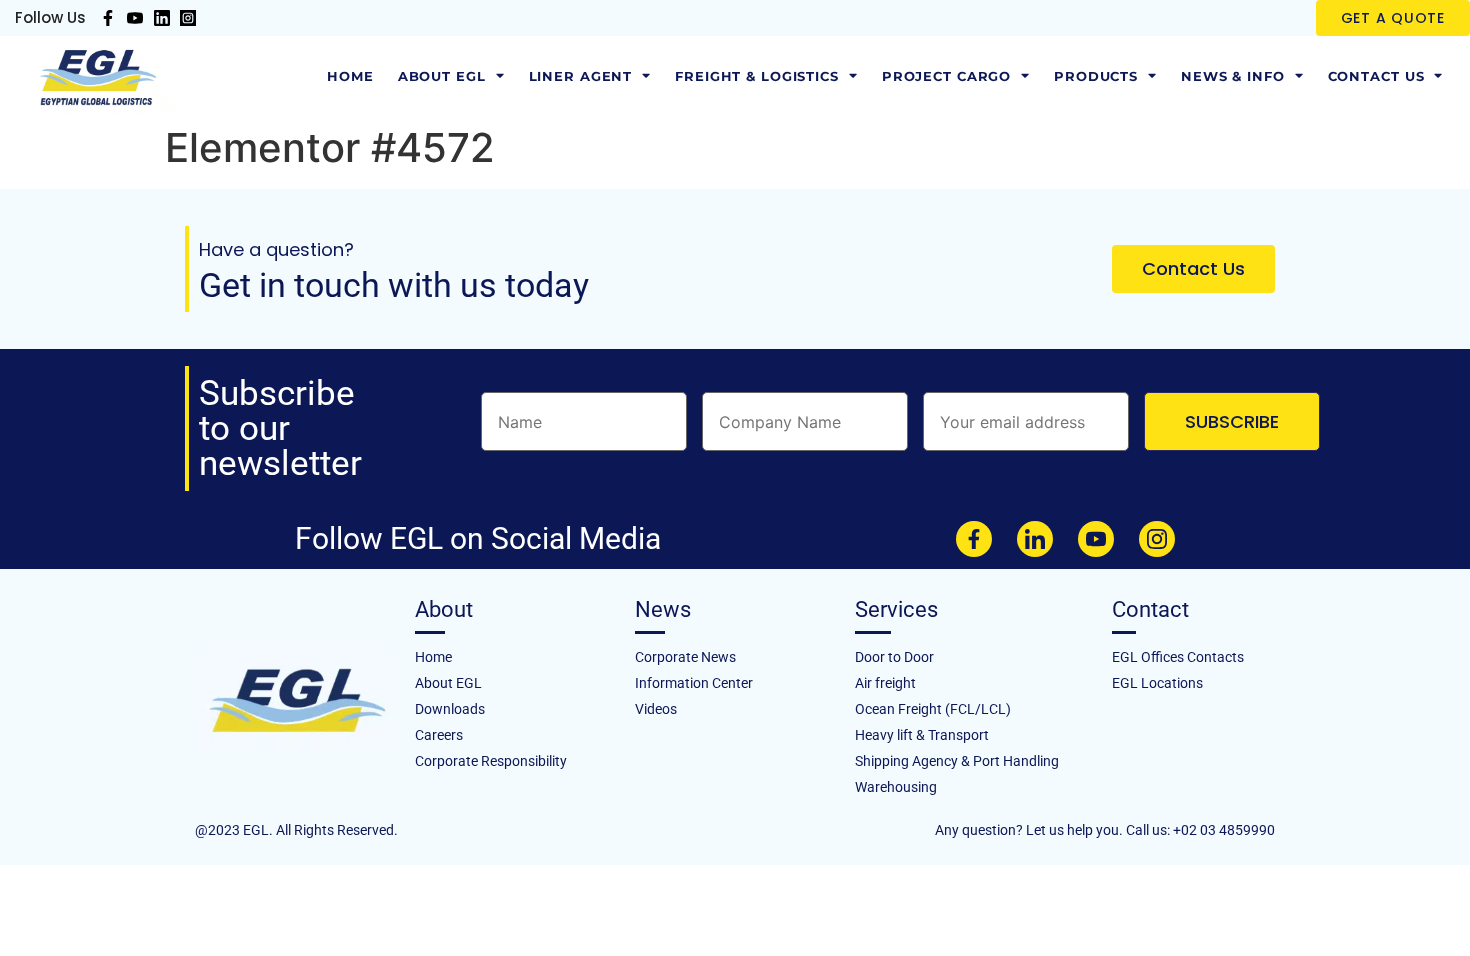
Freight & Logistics (757, 76)
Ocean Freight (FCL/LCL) (933, 709)
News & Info (1233, 76)
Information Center (694, 683)
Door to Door (894, 657)
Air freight (885, 683)
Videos (656, 709)
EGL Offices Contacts (1178, 657)
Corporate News (685, 657)
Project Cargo (946, 76)
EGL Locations (1157, 683)
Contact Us (1376, 76)
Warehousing (896, 787)
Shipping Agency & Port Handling (957, 761)
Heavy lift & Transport (922, 735)
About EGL (442, 76)
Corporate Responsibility (491, 761)
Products (1096, 76)
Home (350, 76)
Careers (439, 735)
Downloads (450, 709)
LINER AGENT (581, 76)
